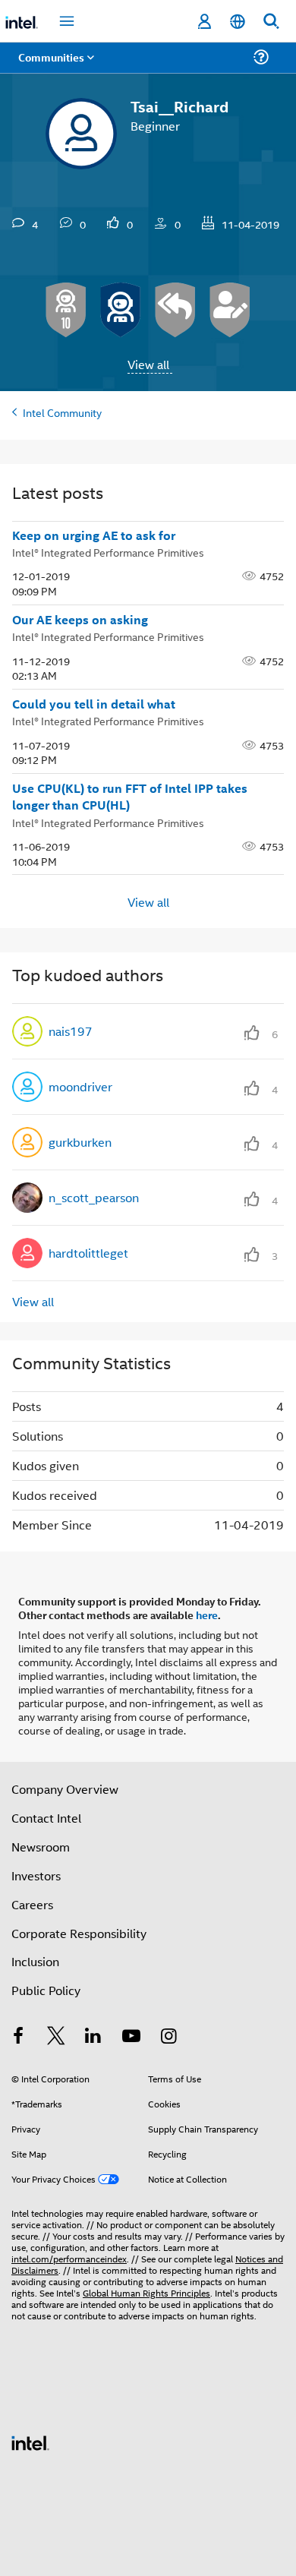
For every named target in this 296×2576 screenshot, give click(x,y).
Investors (36, 1875)
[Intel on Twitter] (56, 2037)
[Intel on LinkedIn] (93, 2037)
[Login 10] (66, 310)
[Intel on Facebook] (18, 2037)
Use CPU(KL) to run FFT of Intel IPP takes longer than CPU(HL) (130, 797)
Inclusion (35, 1961)
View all (148, 364)
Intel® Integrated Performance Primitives (108, 552)
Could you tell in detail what (94, 704)
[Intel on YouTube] (131, 2037)
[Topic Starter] (230, 310)
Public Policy (46, 1990)
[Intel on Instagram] (168, 2037)
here (207, 1615)
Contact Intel (46, 1818)
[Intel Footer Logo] (30, 2441)
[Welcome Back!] (121, 310)
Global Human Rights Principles (146, 2292)
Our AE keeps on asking (80, 620)
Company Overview (65, 1789)
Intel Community (62, 412)
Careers (32, 1904)
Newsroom (41, 1847)
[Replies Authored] (175, 310)
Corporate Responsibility (79, 1933)
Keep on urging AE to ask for (94, 535)
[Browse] (55, 66)
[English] (238, 22)
